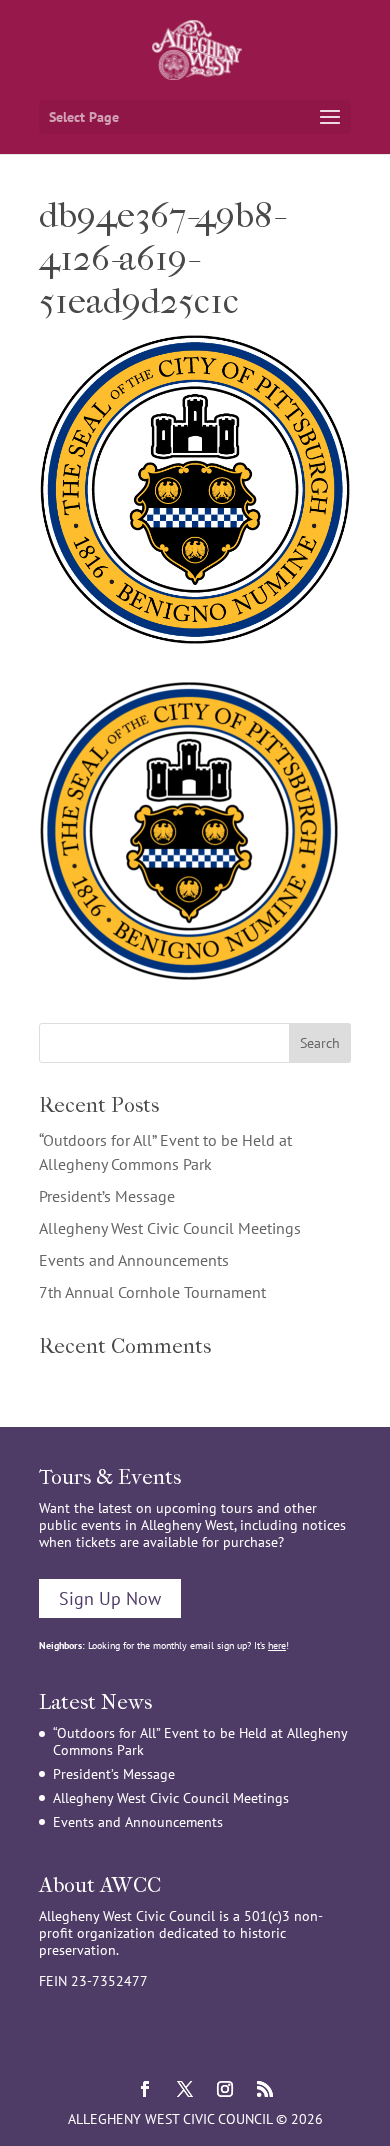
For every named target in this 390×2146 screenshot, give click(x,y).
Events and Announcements (134, 1260)
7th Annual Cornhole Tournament (152, 1292)
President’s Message (107, 1196)
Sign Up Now (110, 1598)
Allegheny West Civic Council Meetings (170, 1228)
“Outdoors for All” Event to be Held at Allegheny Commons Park (200, 1741)
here (277, 1645)
